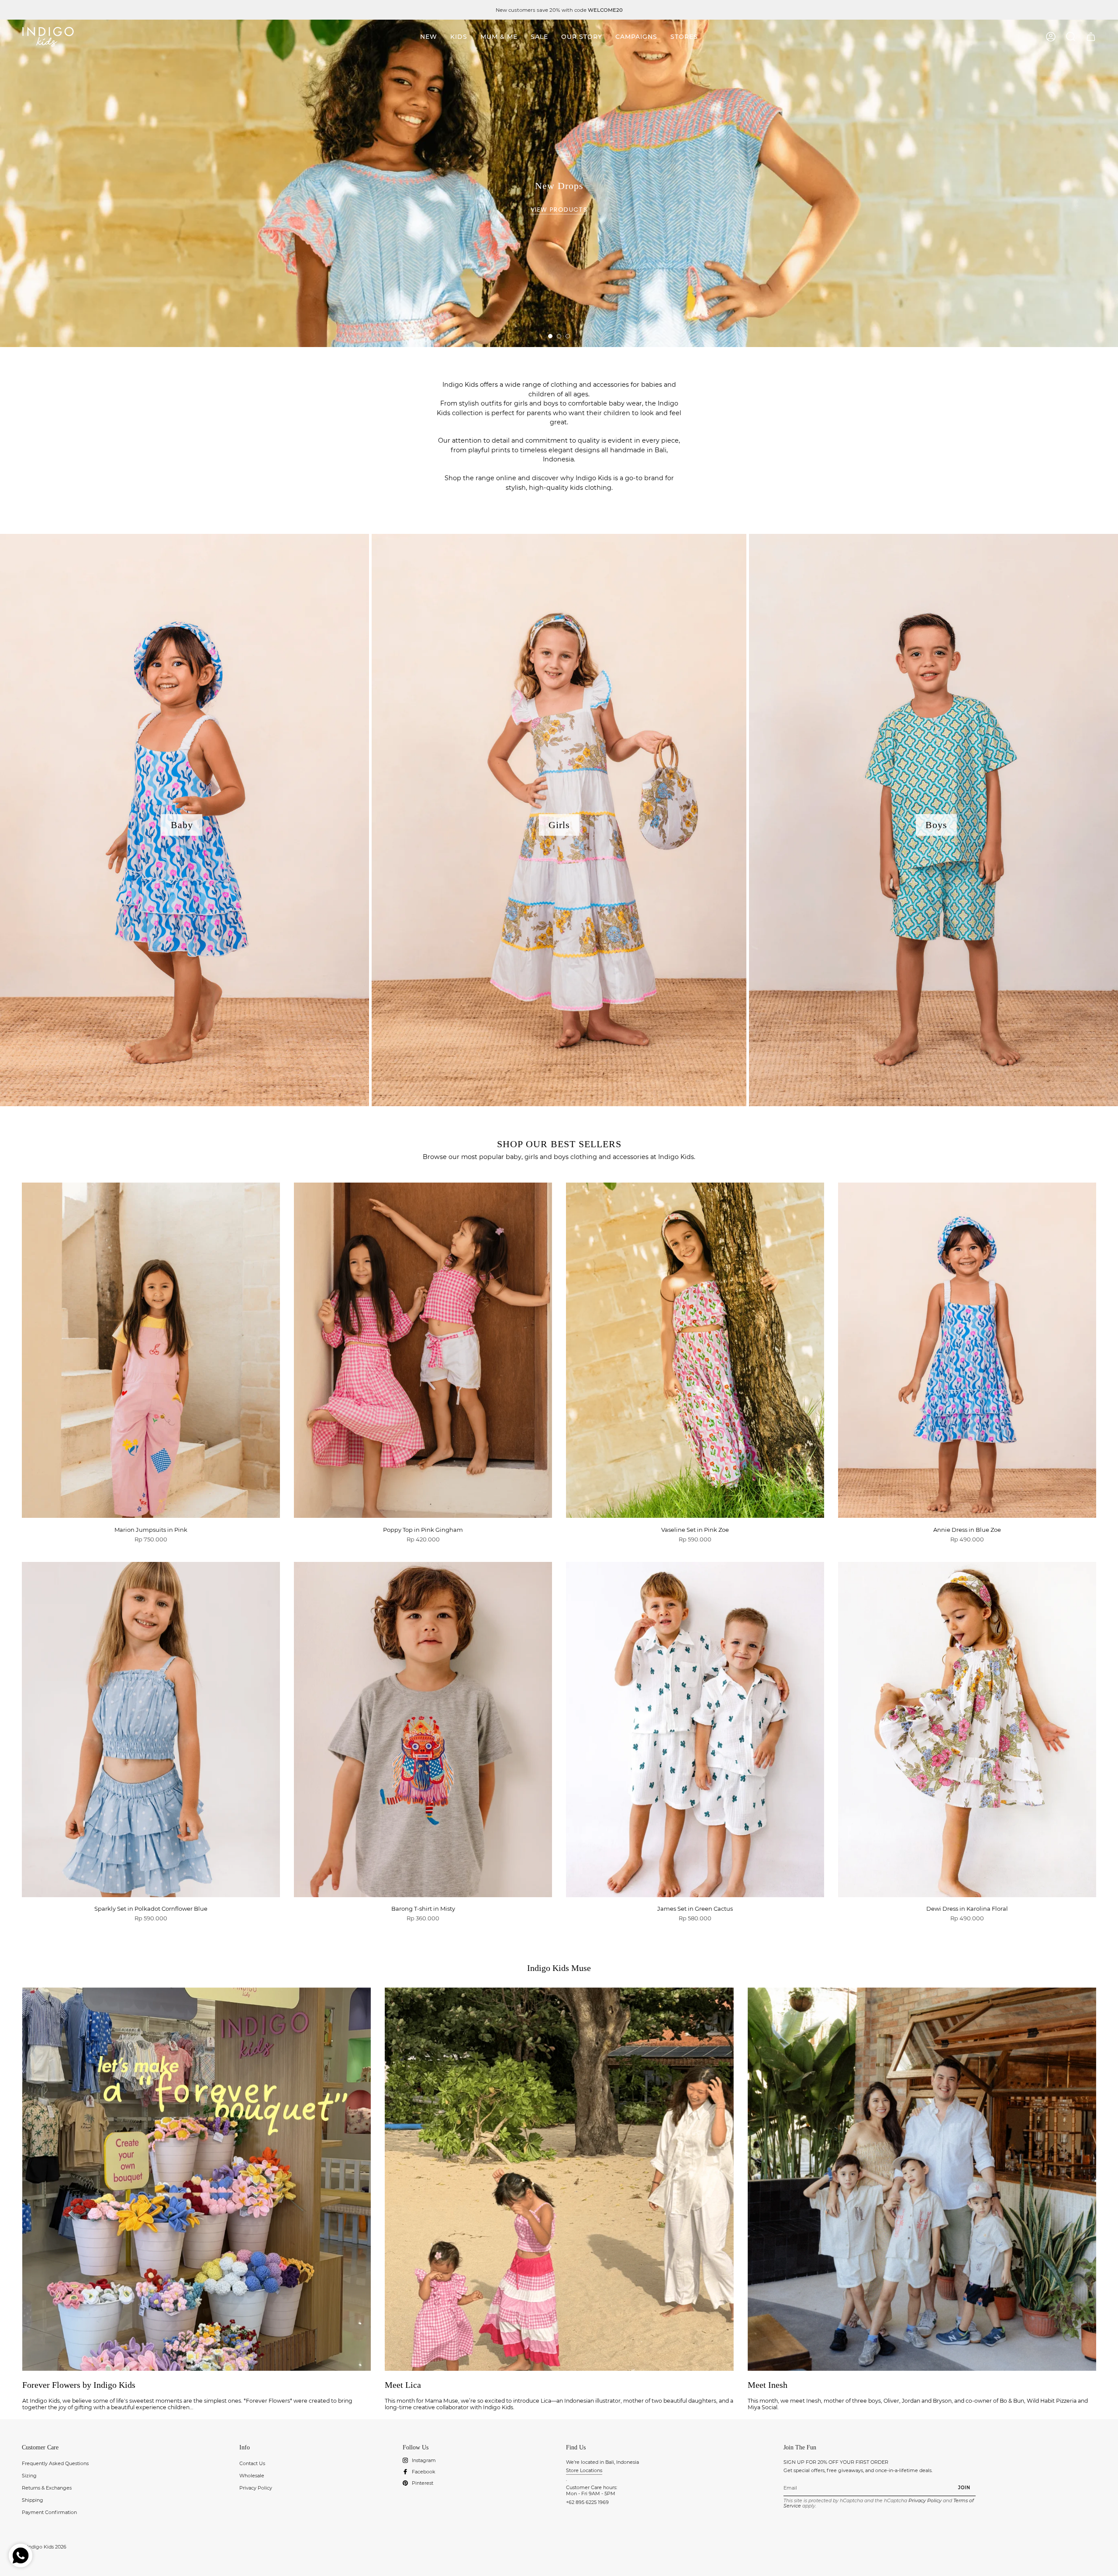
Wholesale (252, 2476)
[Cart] (1091, 37)
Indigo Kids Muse (559, 1968)
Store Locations (584, 2470)
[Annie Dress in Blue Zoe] (967, 1350)
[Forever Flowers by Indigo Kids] (197, 2179)
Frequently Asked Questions (55, 2463)
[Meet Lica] (559, 2179)
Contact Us (252, 2463)
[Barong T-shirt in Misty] (423, 1730)
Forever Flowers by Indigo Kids (79, 2385)
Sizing (29, 2476)
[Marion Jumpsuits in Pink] (151, 1350)
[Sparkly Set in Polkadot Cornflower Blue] (151, 1730)
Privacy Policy (256, 2488)
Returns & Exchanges (47, 2488)
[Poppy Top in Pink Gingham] (423, 1350)
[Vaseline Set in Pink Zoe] (695, 1350)
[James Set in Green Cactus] (695, 1730)
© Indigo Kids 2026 (44, 2547)
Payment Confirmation (49, 2512)
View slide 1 (550, 336)
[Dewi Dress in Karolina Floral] (967, 1730)
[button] (459, 37)
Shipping (33, 2500)
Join (964, 2487)
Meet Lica (403, 2385)
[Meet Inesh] (922, 2179)
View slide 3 (568, 336)
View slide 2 (559, 336)
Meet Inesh (768, 2385)
